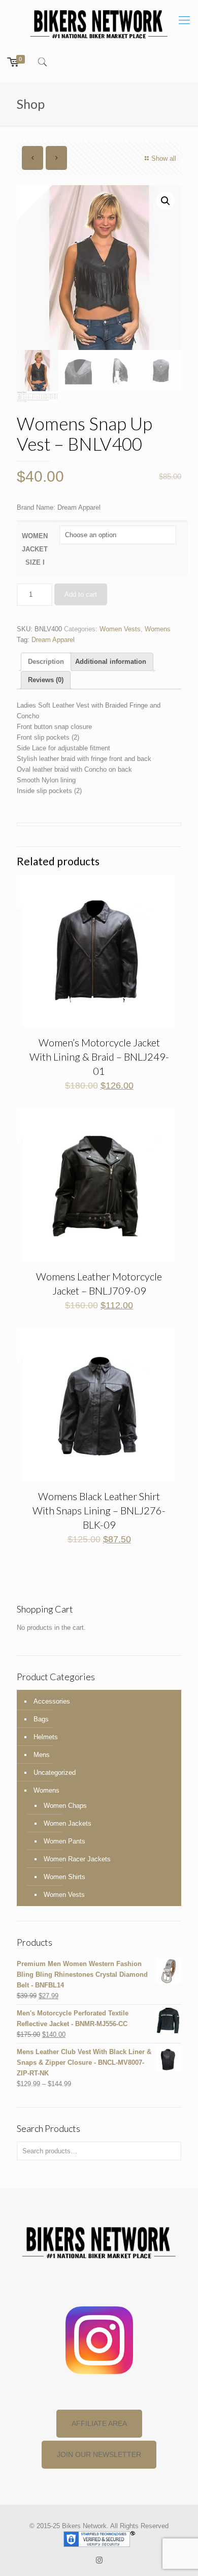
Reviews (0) (46, 680)
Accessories (52, 1701)
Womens (158, 629)
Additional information (111, 662)
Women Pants (64, 1841)
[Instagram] (99, 2560)
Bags (41, 1719)
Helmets (46, 1737)
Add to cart (81, 594)
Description (46, 662)
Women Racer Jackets (77, 1859)
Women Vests (120, 629)
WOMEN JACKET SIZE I (35, 549)
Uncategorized (55, 1773)
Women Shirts (64, 1877)
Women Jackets (68, 1823)
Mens (42, 1755)
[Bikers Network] (99, 23)
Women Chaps (65, 1806)
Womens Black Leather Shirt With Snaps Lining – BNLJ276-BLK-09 (99, 1510)
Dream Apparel (53, 640)
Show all (164, 158)
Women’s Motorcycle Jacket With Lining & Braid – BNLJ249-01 (99, 1057)
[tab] (46, 662)
